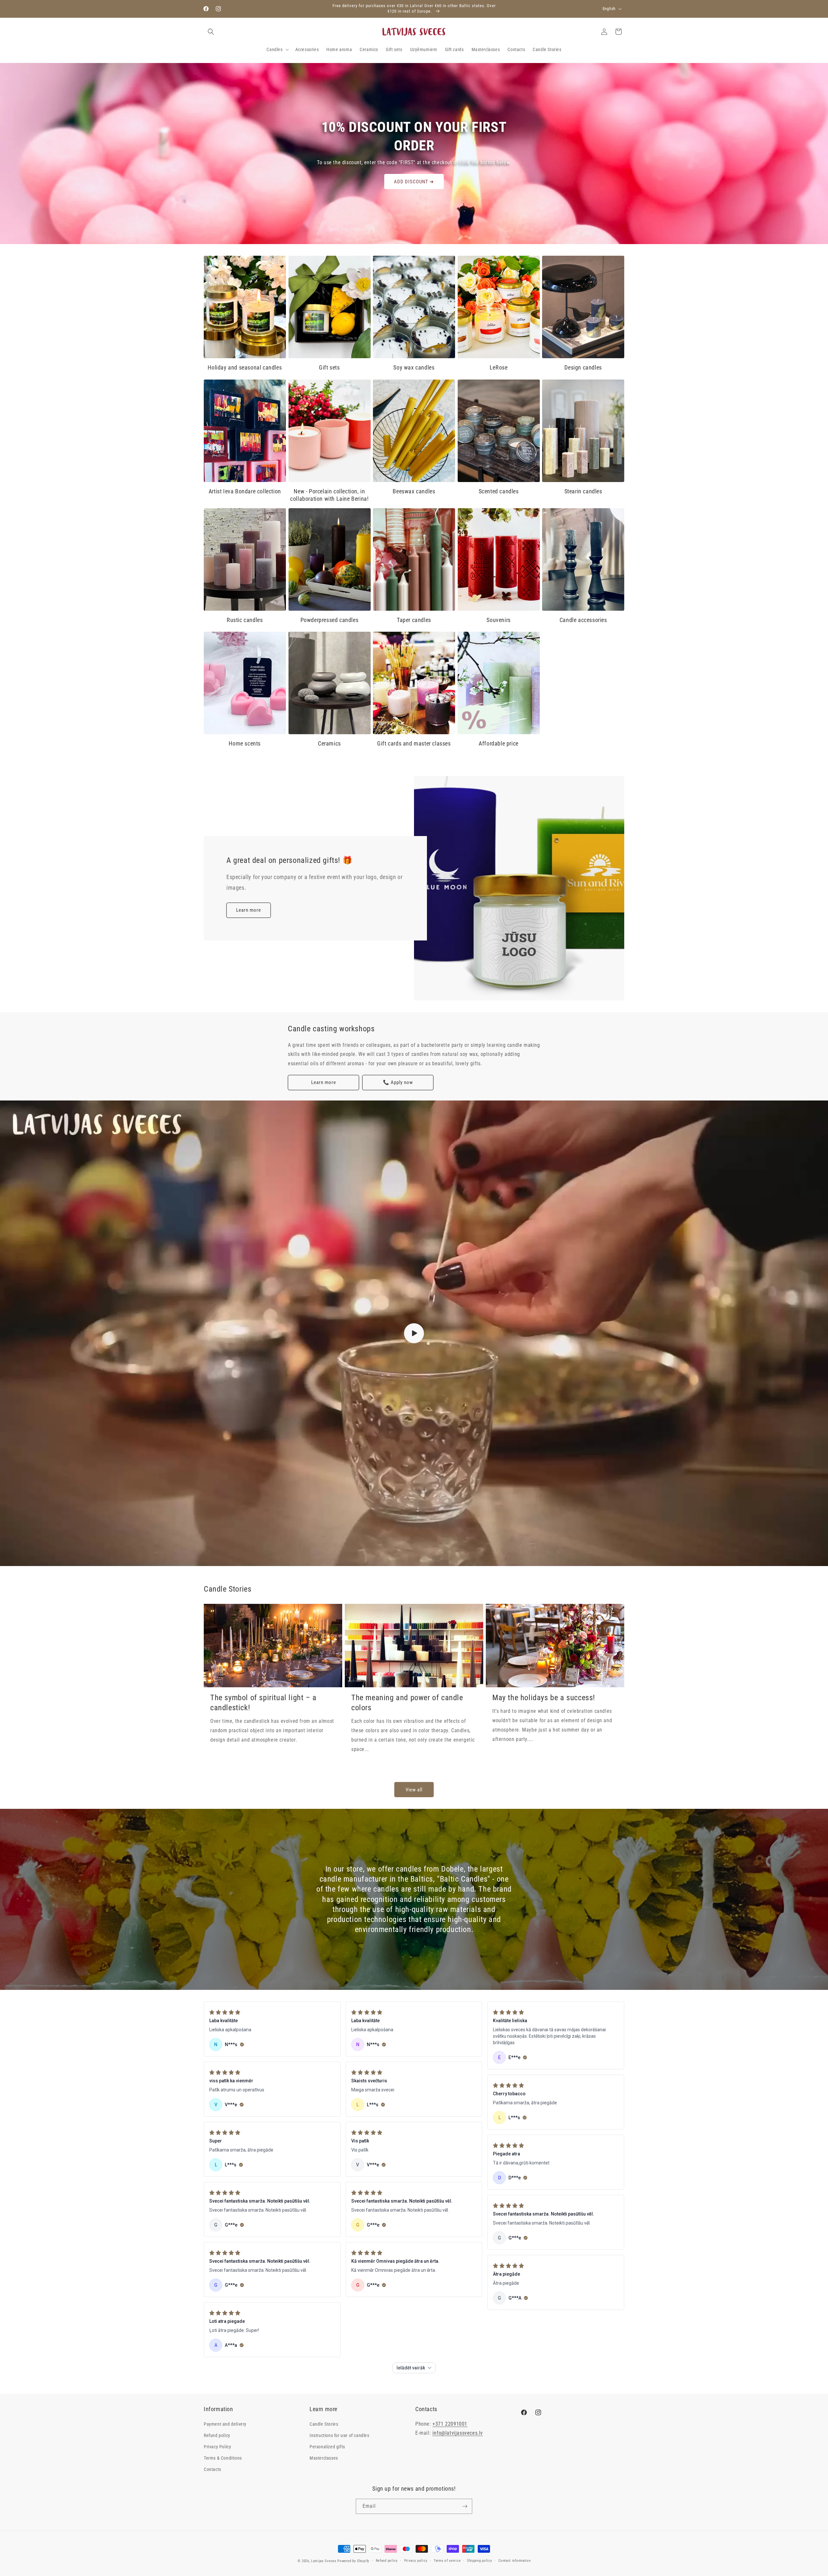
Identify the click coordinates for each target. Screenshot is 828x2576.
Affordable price (499, 743)
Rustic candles (245, 620)
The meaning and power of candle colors (407, 1703)
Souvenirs (498, 620)
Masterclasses (324, 2458)
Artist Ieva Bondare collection (245, 491)
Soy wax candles (414, 367)
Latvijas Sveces (324, 2561)
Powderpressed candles (330, 620)
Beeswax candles (414, 491)
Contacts (212, 2469)
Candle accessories (583, 620)
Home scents (245, 743)
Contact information (514, 2561)
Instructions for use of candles (339, 2435)
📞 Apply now (398, 1082)
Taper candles (414, 620)
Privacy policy (416, 2561)
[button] (211, 32)
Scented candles (499, 491)
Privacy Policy (217, 2446)
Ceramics (329, 743)
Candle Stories (324, 2424)
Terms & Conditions (223, 2458)
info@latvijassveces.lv (458, 2433)
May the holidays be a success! (544, 1698)
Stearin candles (583, 491)
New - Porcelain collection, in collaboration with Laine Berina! (329, 495)
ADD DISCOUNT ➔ (414, 182)
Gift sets (329, 367)
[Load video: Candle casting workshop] (414, 1333)
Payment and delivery (225, 2424)
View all (414, 1790)
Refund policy (217, 2435)
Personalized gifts (327, 2446)
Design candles (583, 367)
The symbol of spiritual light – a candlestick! (263, 1703)
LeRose (499, 367)
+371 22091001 (450, 2424)
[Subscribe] (465, 2506)
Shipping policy (480, 2561)
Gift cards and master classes (414, 743)
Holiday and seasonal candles (245, 367)
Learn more (249, 910)
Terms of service (447, 2561)
